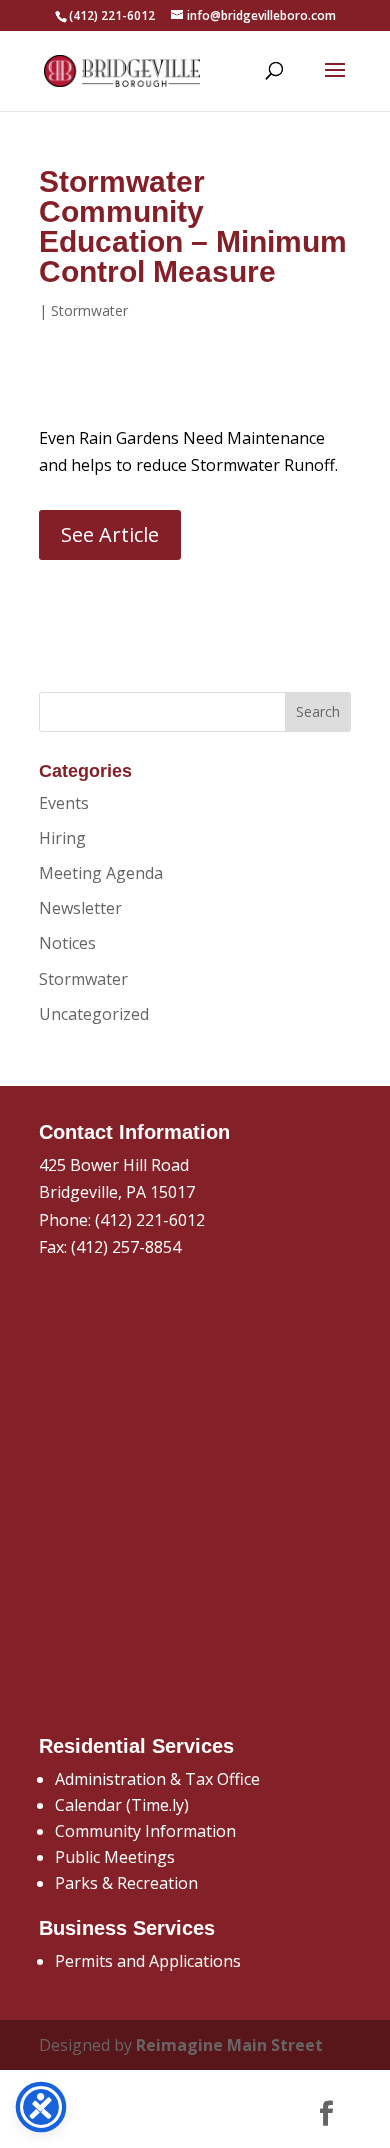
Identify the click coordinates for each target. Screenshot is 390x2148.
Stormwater (89, 310)
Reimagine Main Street (229, 2045)
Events (64, 803)
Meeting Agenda (101, 873)
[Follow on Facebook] (326, 2114)
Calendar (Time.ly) (122, 1805)
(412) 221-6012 (150, 1220)
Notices (67, 943)
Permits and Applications (148, 1961)
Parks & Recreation (126, 1883)
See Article (110, 534)
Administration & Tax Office (157, 1779)
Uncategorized (94, 1014)
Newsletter (80, 908)
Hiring (62, 838)
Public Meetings (115, 1857)
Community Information (145, 1831)
